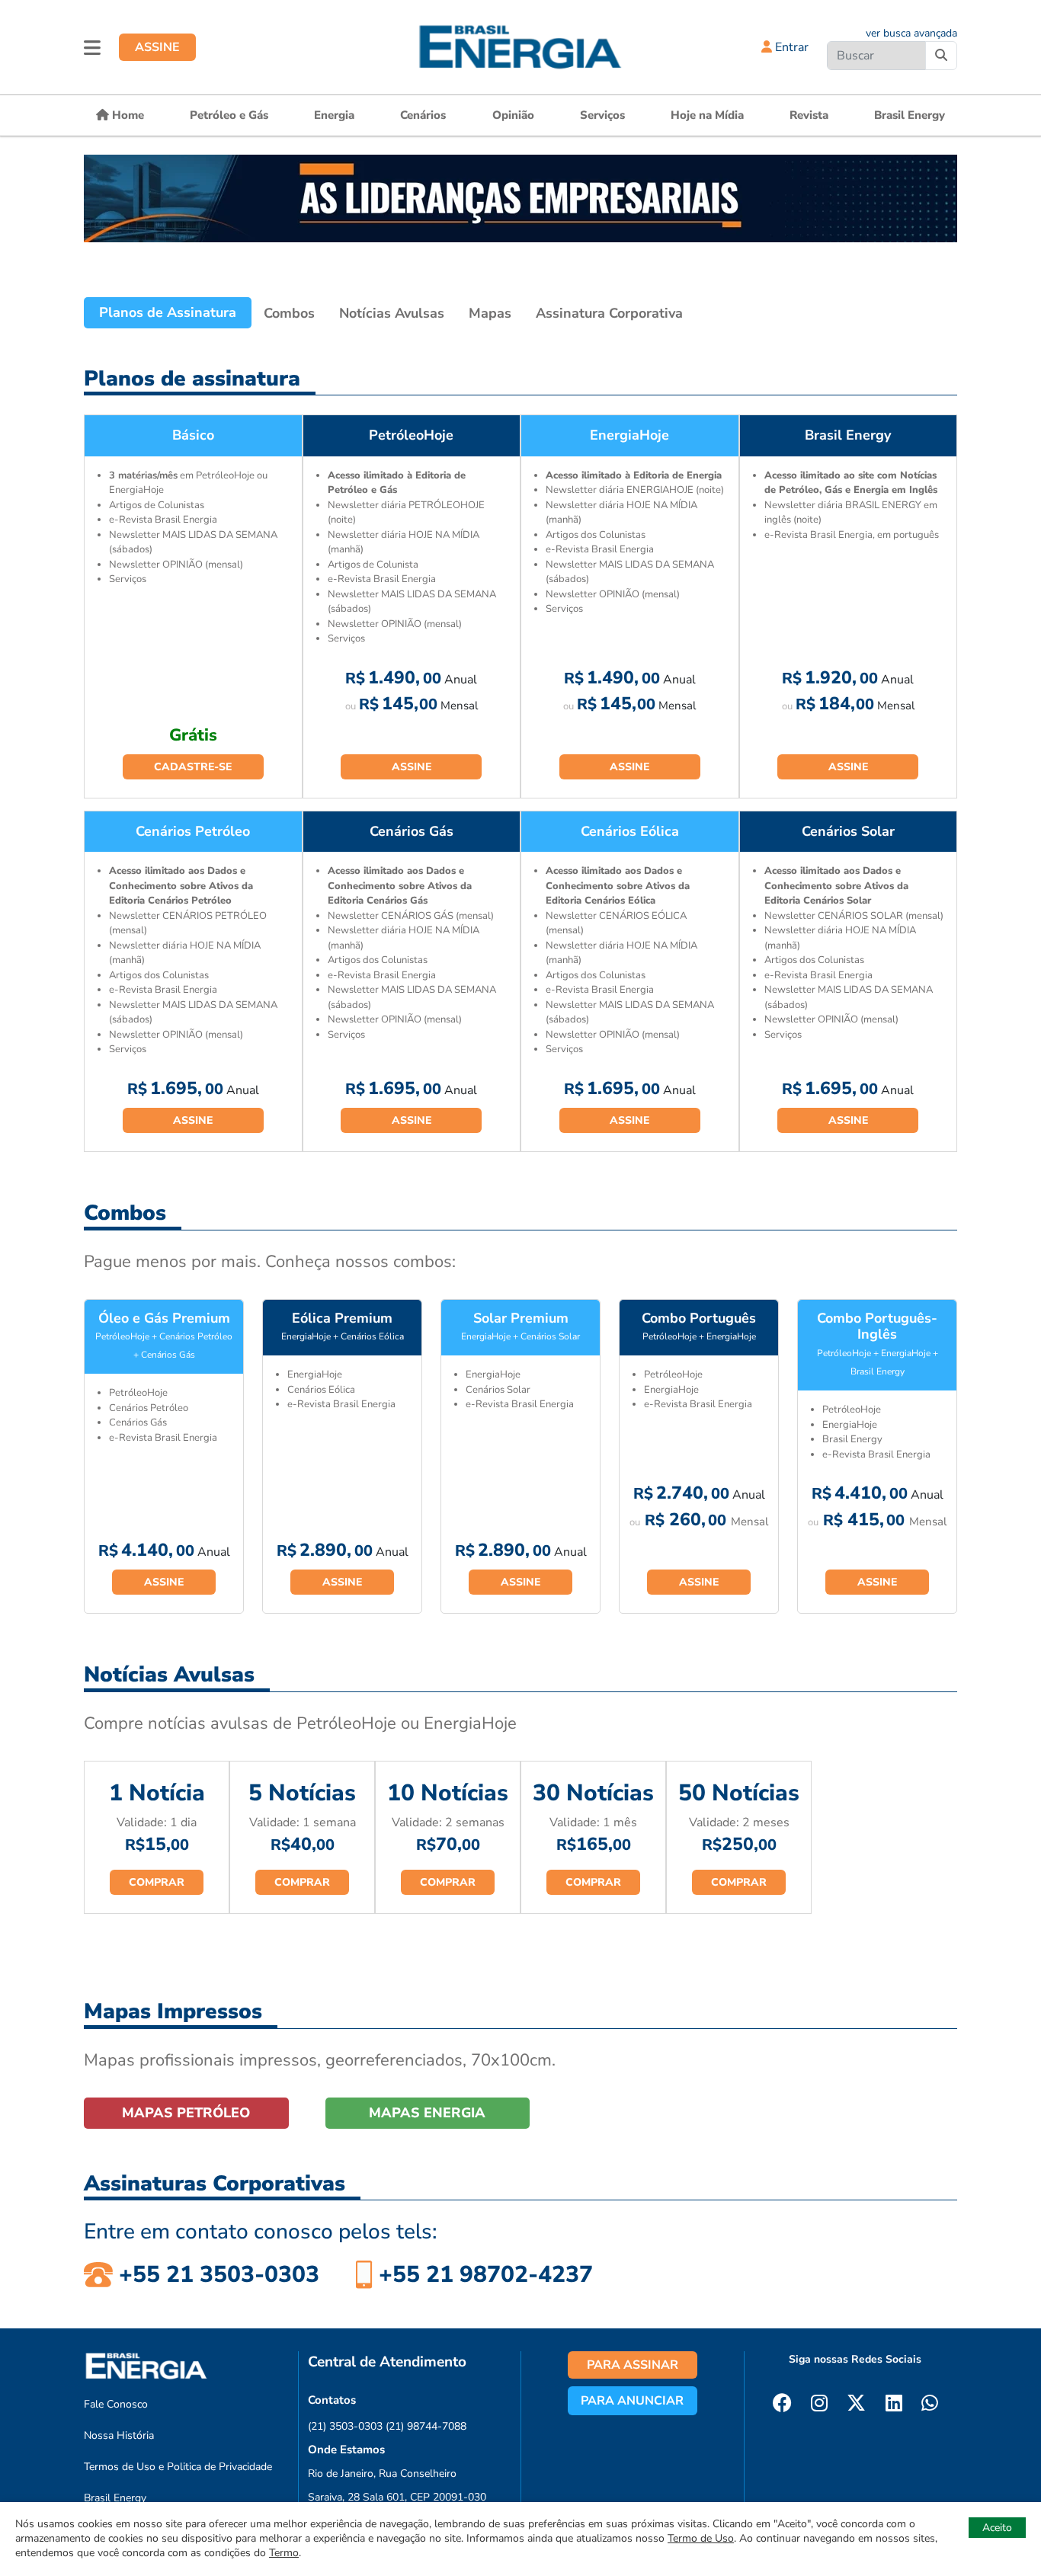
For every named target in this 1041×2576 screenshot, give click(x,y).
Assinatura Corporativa (609, 313)
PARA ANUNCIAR (632, 2401)
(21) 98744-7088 (426, 2426)
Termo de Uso (701, 2538)
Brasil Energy (910, 115)
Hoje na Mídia (707, 115)
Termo (284, 2553)
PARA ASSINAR (633, 2365)
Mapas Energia (427, 2113)
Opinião (513, 115)
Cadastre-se (193, 767)
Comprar (157, 1882)
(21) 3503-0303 (345, 2426)
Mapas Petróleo (186, 2113)
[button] (92, 47)
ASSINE (157, 47)
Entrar (790, 47)
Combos (289, 313)
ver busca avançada (911, 33)
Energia (334, 115)
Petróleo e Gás (229, 115)
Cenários (423, 115)
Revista (809, 115)
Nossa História (119, 2435)
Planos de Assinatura (168, 312)
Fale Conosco (116, 2404)
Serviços (602, 115)
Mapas (490, 313)
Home (127, 115)
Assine (412, 767)
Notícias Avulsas (392, 313)
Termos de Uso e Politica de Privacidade (178, 2467)
